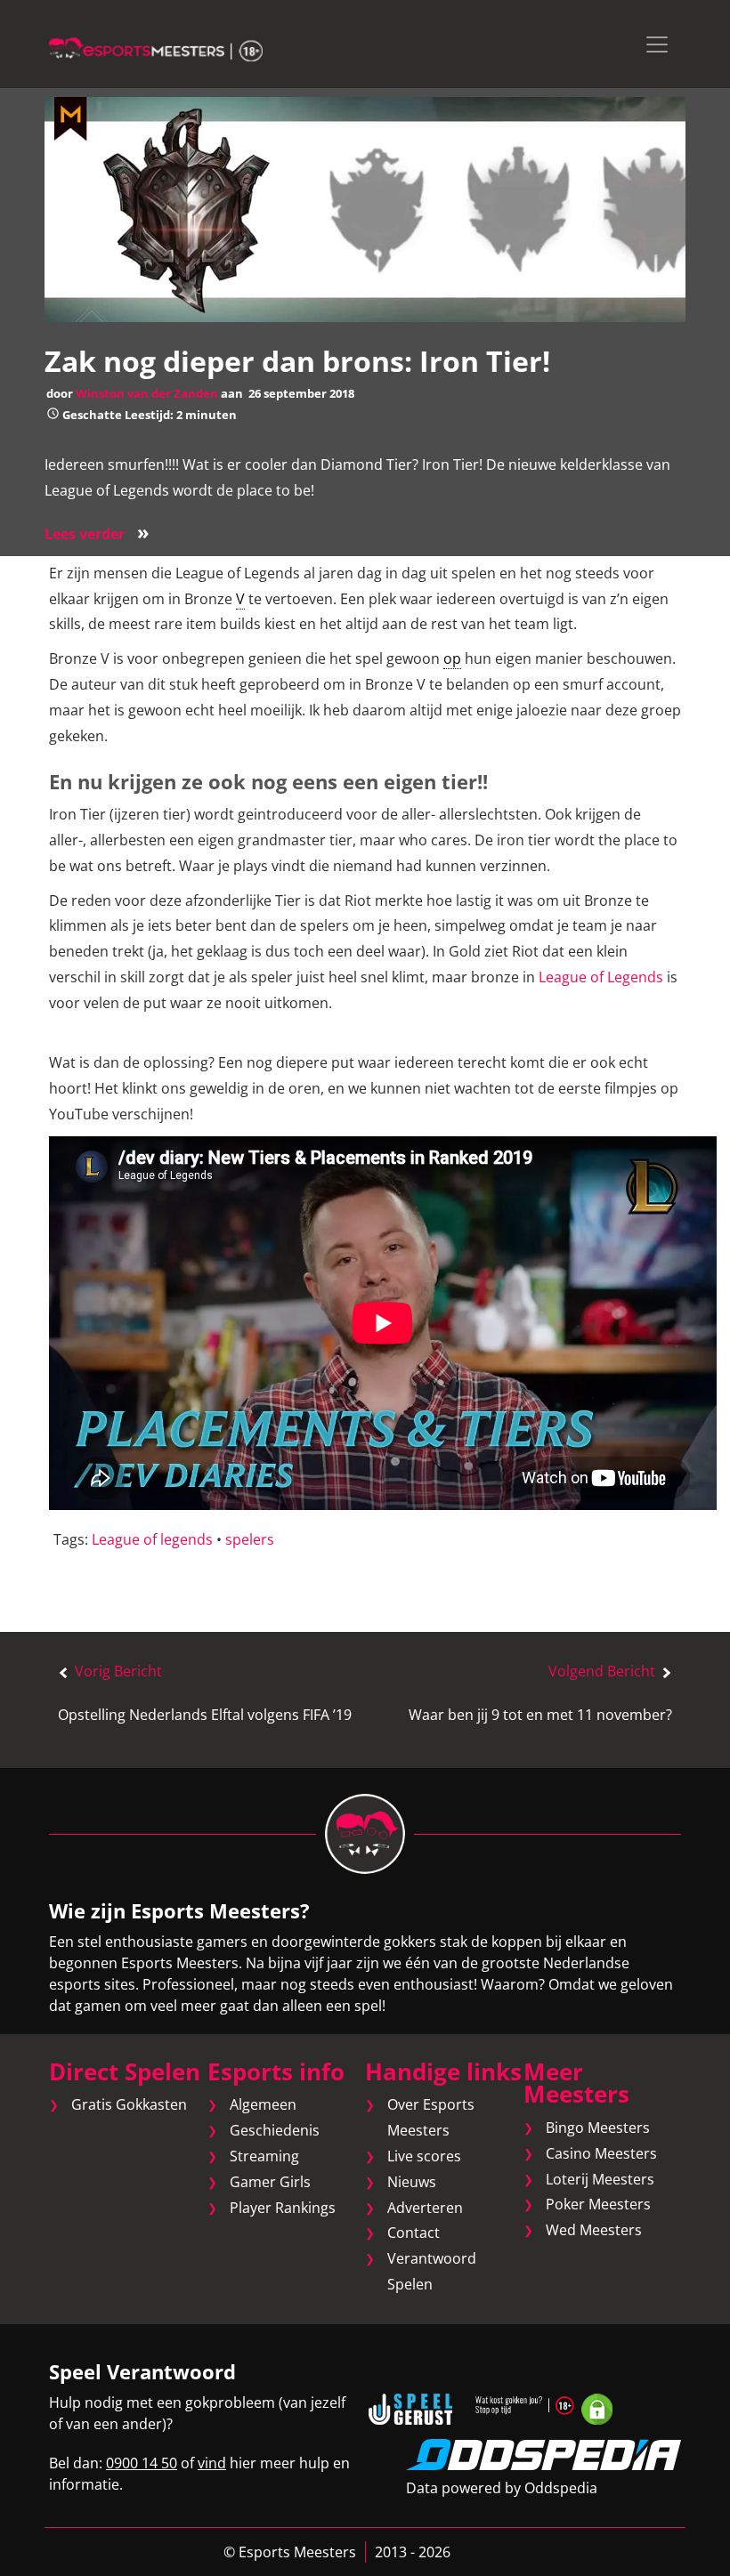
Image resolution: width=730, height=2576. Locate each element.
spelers (250, 1539)
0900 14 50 (142, 2463)
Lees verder (97, 534)
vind (212, 2463)
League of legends (152, 1539)
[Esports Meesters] (156, 48)
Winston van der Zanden (147, 393)
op (452, 658)
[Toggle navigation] (657, 44)
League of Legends (601, 977)
